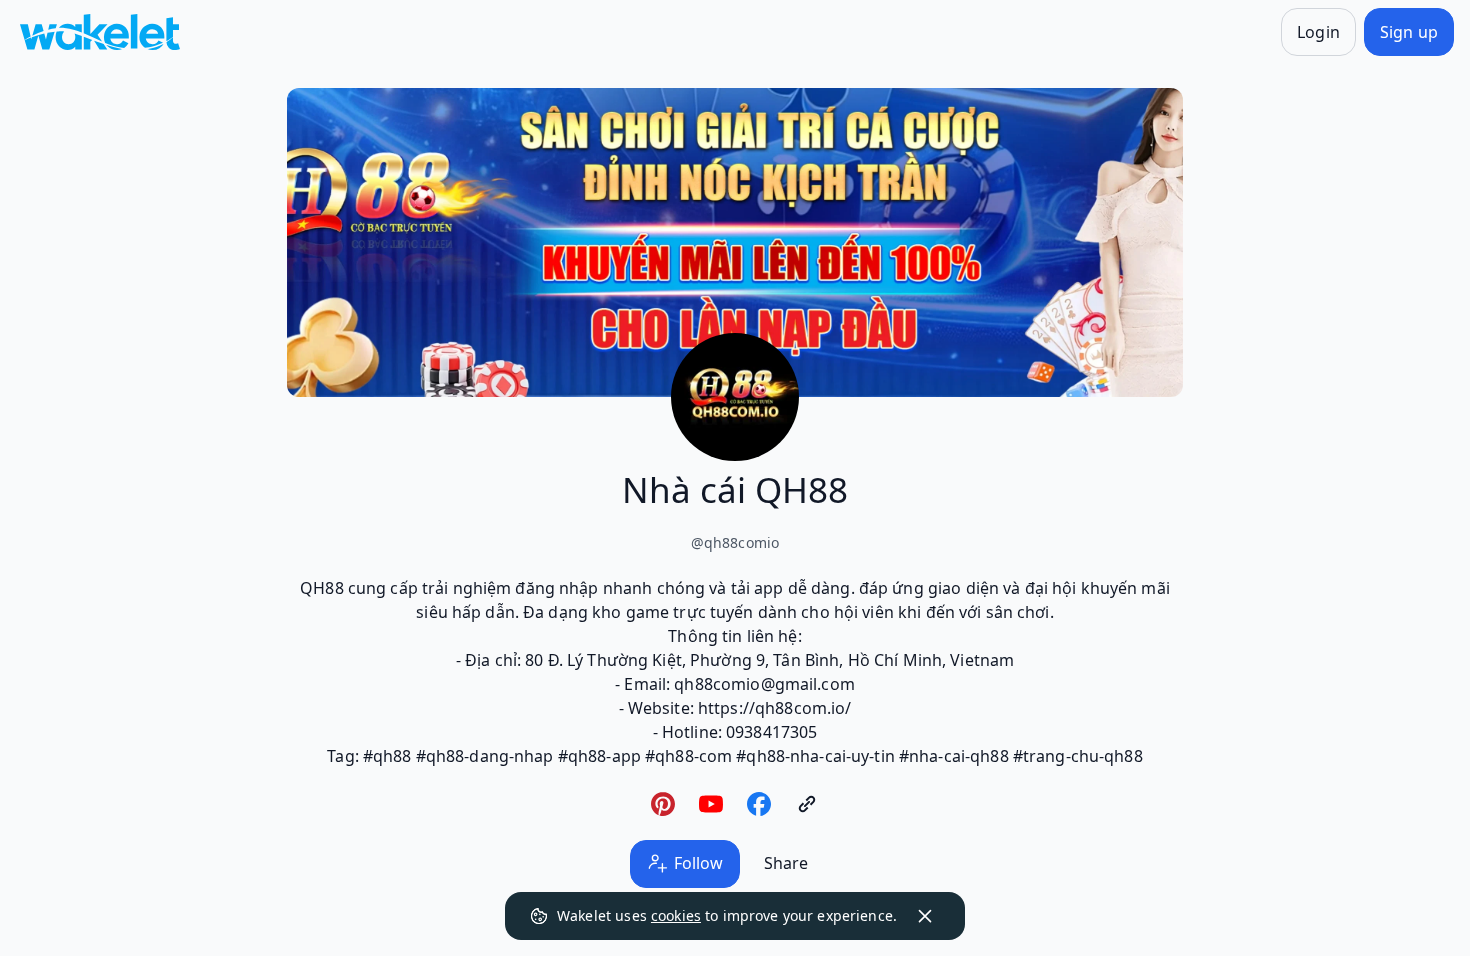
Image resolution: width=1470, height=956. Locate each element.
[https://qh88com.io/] (807, 804)
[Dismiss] (925, 916)
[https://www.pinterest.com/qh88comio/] (663, 804)
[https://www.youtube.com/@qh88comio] (711, 804)
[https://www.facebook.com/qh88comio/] (759, 804)
